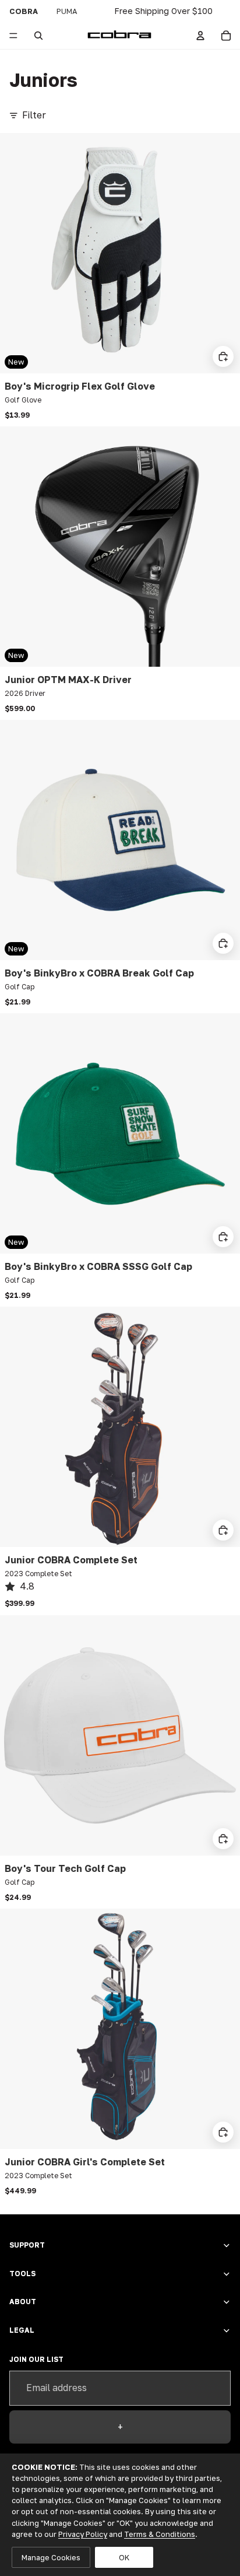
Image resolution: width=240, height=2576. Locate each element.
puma (67, 11)
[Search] (38, 36)
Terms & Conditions (160, 2534)
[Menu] (13, 36)
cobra (24, 11)
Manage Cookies (51, 2557)
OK (124, 2557)
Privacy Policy (83, 2534)
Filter (34, 115)
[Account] (200, 36)
